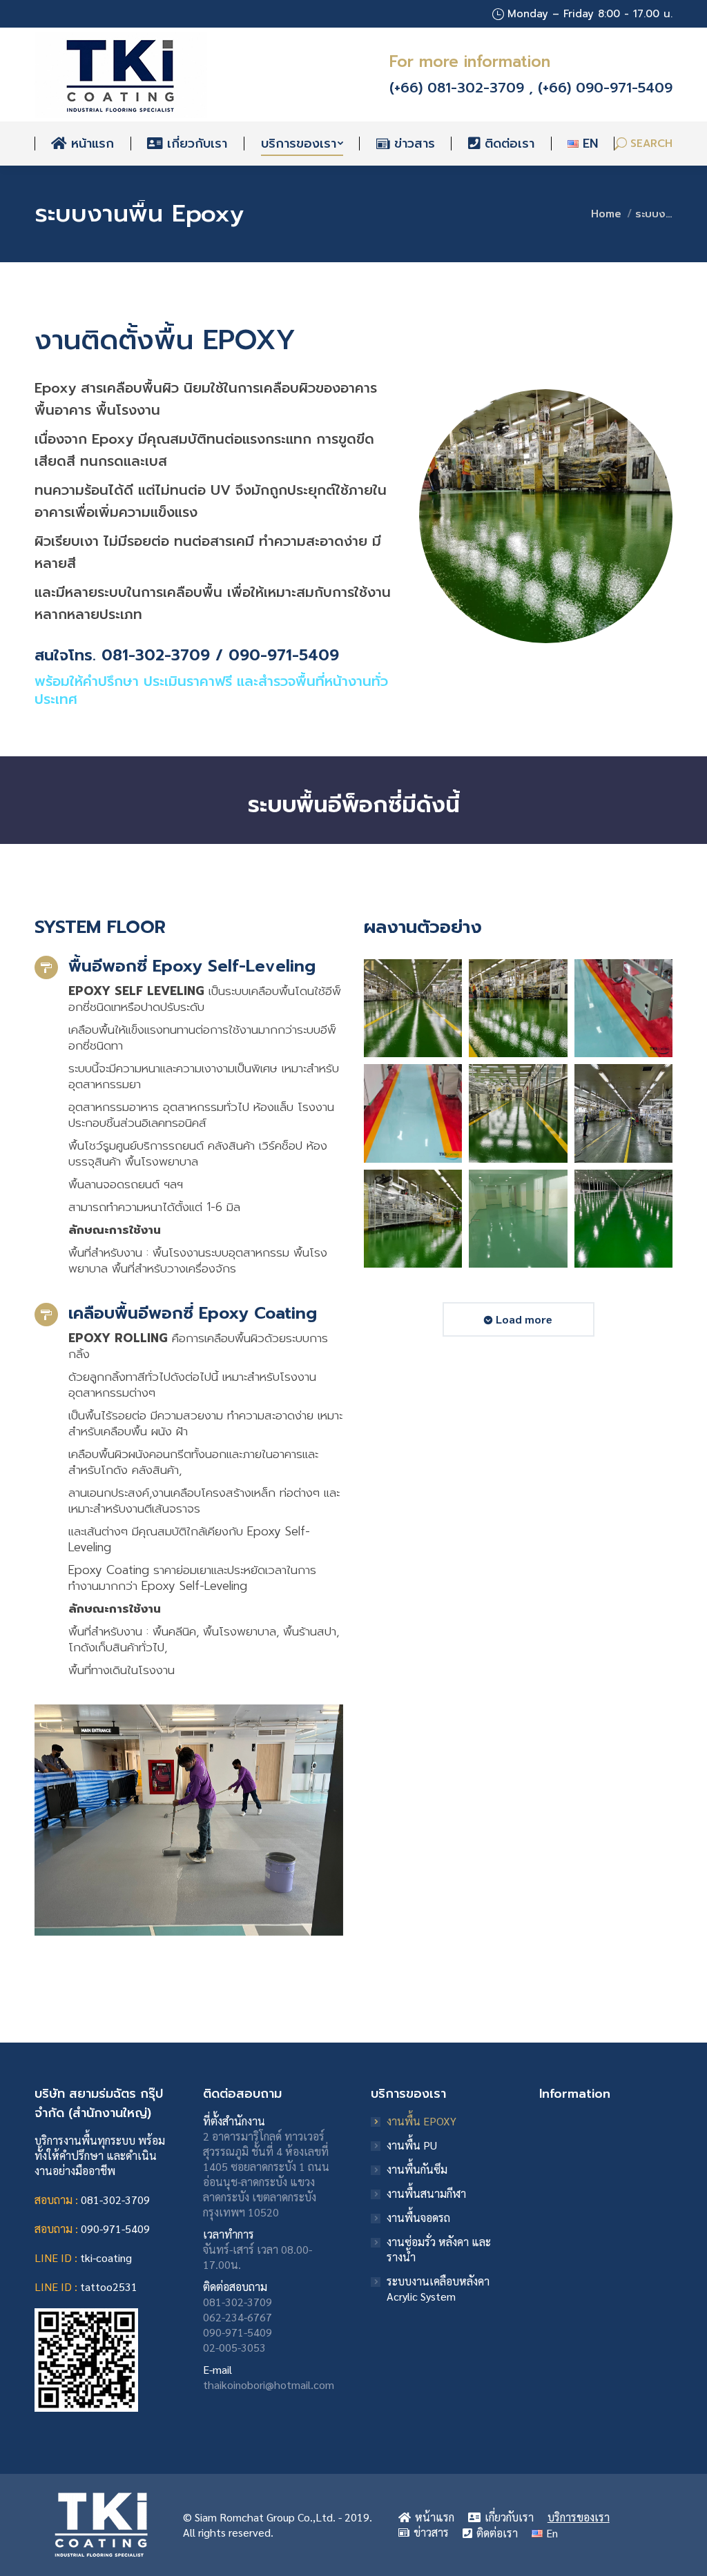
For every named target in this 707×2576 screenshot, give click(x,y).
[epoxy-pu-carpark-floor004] (413, 1219)
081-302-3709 (115, 2200)
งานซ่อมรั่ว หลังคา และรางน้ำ (439, 2249)
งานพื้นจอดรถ (418, 2218)
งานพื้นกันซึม (417, 2169)
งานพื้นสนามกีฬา (426, 2193)
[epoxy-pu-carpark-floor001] (413, 1008)
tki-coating (106, 2258)
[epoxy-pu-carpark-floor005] (623, 1113)
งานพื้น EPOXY (422, 2121)
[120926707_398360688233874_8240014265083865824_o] (623, 1219)
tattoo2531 (109, 2287)
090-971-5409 (115, 2229)
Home (606, 214)
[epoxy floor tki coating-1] (413, 1113)
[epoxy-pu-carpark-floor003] (518, 1113)
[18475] (518, 1219)
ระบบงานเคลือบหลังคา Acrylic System (438, 2289)
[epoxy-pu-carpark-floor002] (518, 1008)
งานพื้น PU (412, 2145)
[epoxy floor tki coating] (623, 1008)
